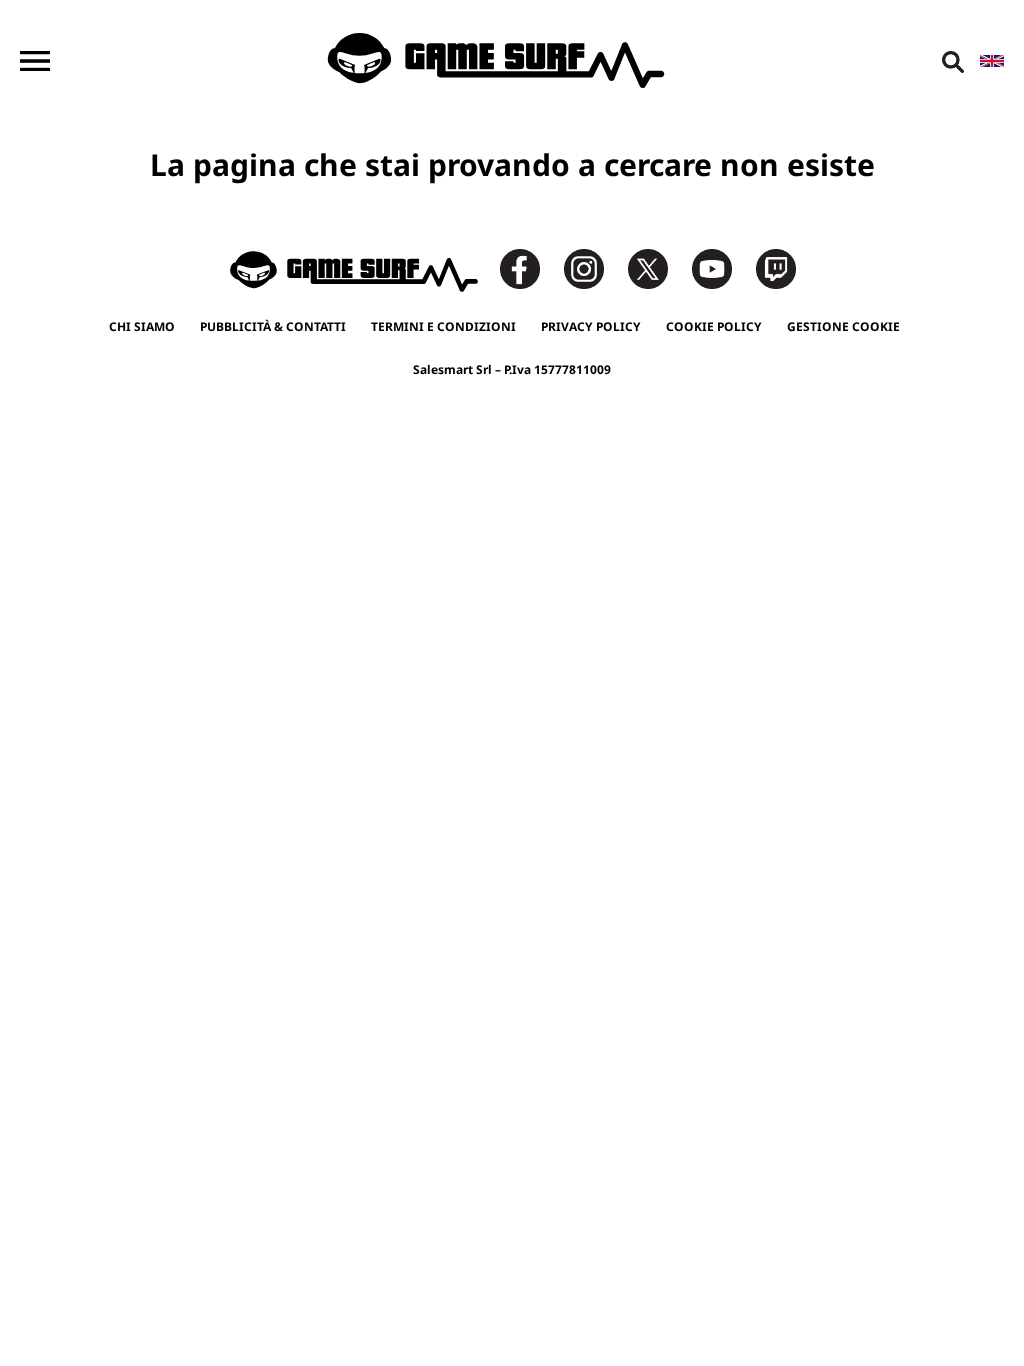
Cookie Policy (714, 326)
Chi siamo (142, 326)
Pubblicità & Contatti (273, 326)
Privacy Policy (591, 326)
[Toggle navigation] (35, 61)
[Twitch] (776, 267)
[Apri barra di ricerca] (953, 61)
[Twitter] (658, 267)
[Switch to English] (992, 61)
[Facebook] (530, 267)
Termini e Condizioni (443, 326)
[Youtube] (722, 267)
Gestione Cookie (843, 326)
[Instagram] (594, 267)
